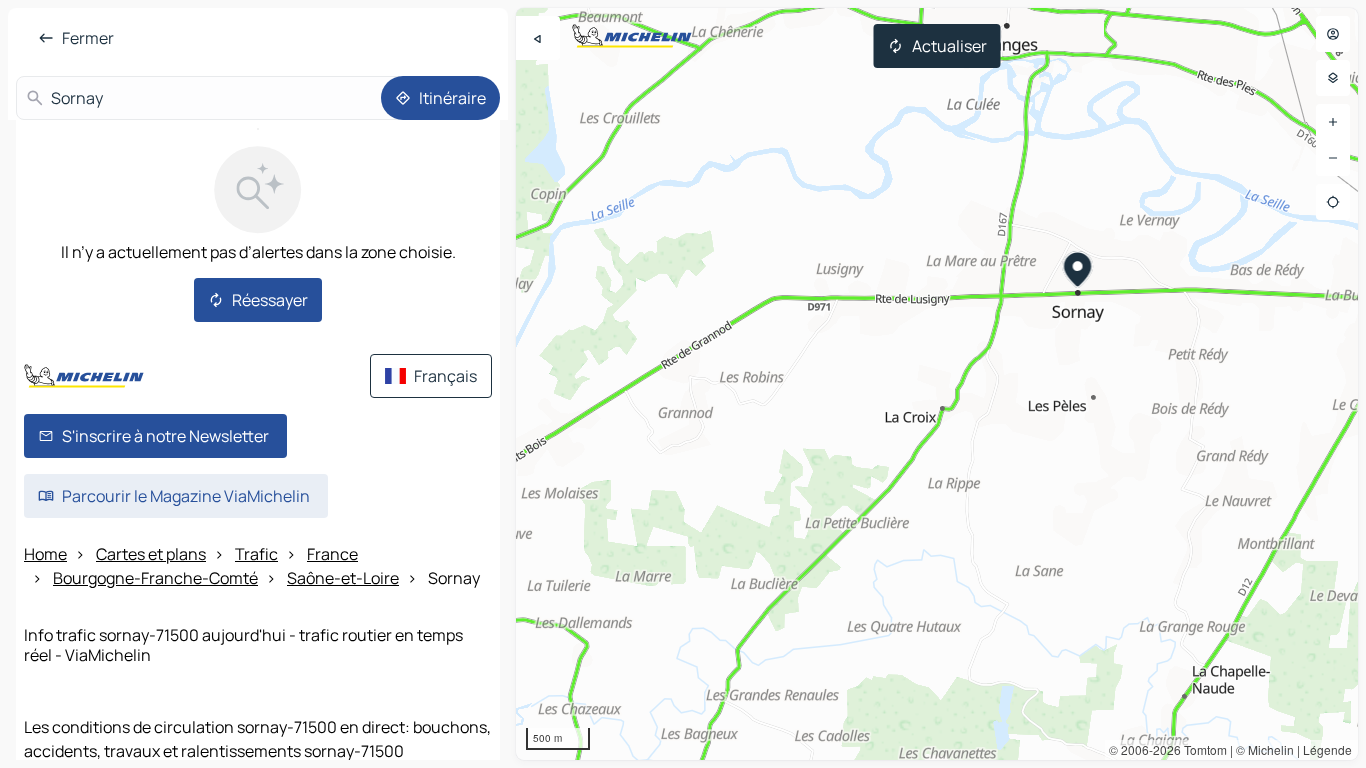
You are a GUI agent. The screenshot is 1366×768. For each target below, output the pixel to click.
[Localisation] (1333, 202)
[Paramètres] (1333, 78)
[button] (1078, 272)
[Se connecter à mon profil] (1333, 34)
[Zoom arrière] (1333, 158)
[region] (937, 384)
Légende (1327, 749)
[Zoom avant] (1333, 122)
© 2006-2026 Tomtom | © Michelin (1201, 749)
